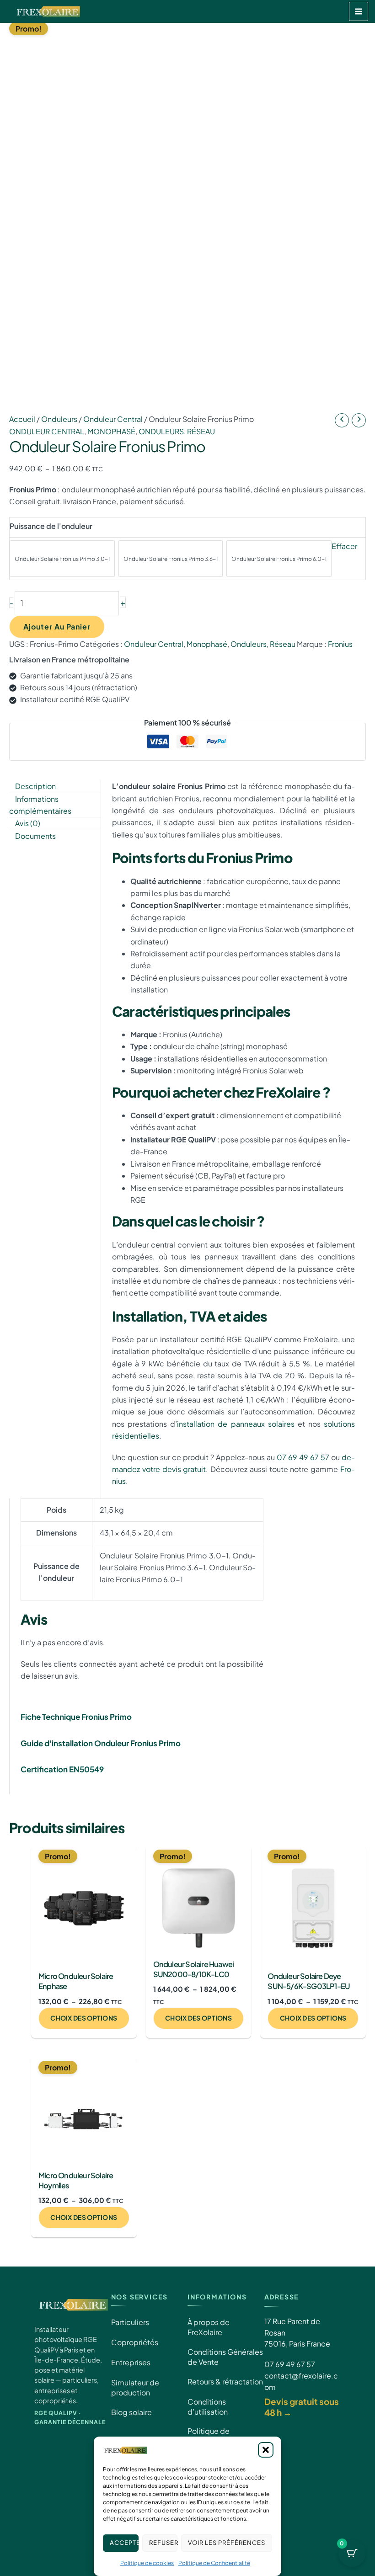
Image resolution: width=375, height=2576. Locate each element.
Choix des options (84, 2018)
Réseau (201, 431)
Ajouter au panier (57, 627)
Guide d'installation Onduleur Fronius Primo (101, 1743)
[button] (266, 2450)
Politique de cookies (147, 2563)
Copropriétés (135, 2342)
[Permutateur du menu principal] (359, 11)
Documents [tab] (35, 836)
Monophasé (111, 431)
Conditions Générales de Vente (225, 2357)
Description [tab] (35, 786)
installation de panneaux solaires (236, 1424)
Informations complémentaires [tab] (40, 805)
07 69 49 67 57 (303, 1457)
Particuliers (130, 2322)
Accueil (22, 419)
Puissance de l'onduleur (51, 526)
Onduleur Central (113, 419)
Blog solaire (131, 2412)
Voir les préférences (227, 2543)
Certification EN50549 (62, 1769)
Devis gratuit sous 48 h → (302, 2407)
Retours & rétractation (225, 2381)
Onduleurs (59, 419)
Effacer (344, 546)
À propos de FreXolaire (209, 2327)
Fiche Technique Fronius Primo (76, 1717)
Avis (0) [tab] (28, 823)
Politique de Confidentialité (214, 2563)
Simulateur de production (135, 2387)
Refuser (163, 2543)
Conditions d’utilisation (208, 2407)
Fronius (340, 644)
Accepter (124, 2543)
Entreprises (131, 2362)
